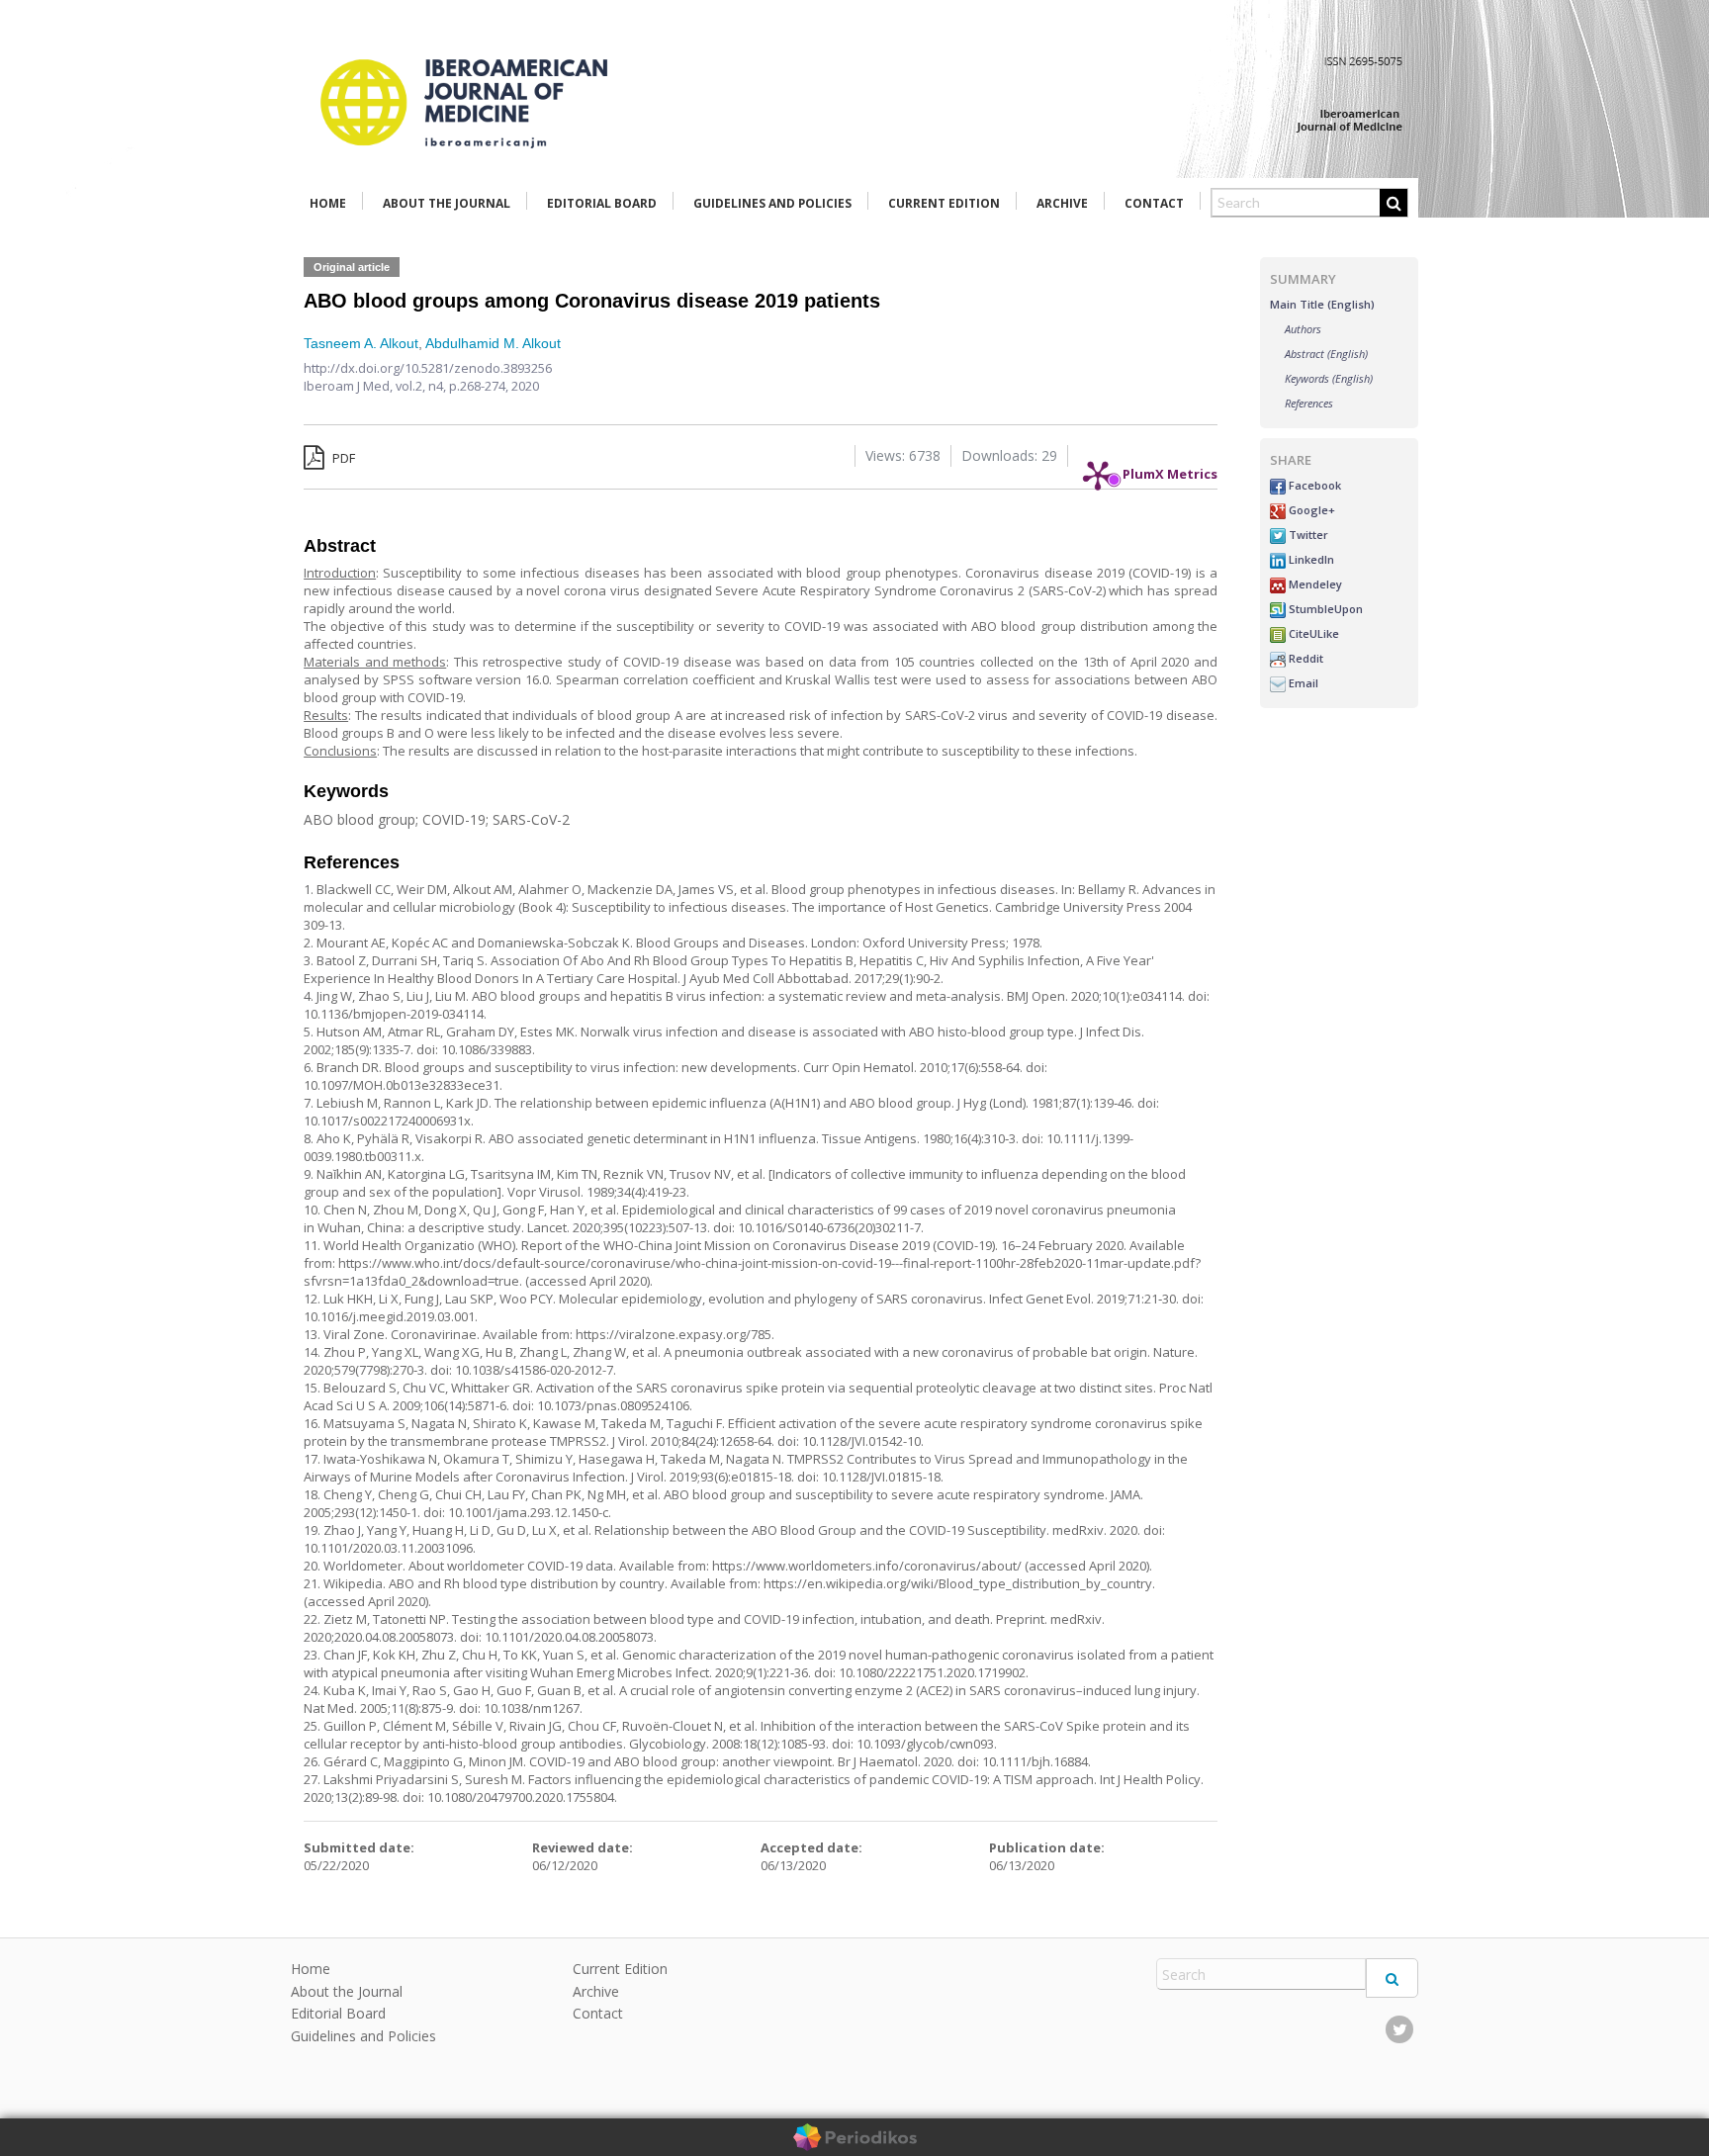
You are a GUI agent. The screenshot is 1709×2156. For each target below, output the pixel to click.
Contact (1154, 203)
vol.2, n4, (422, 386)
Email (1302, 683)
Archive (1062, 203)
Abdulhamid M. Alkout (493, 343)
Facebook (1313, 485)
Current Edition (944, 203)
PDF (342, 458)
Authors (1303, 329)
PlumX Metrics (1170, 469)
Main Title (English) (1322, 304)
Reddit (1304, 658)
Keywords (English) (1329, 378)
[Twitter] (1399, 2029)
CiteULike (1312, 633)
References (1309, 403)
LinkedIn (1310, 559)
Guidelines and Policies (772, 203)
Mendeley (1314, 584)
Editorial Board (602, 203)
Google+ (1310, 510)
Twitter (1307, 535)
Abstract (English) (1326, 354)
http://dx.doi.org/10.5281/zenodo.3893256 (428, 368)
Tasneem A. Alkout (361, 343)
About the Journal (447, 203)
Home (328, 203)
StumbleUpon (1324, 609)
